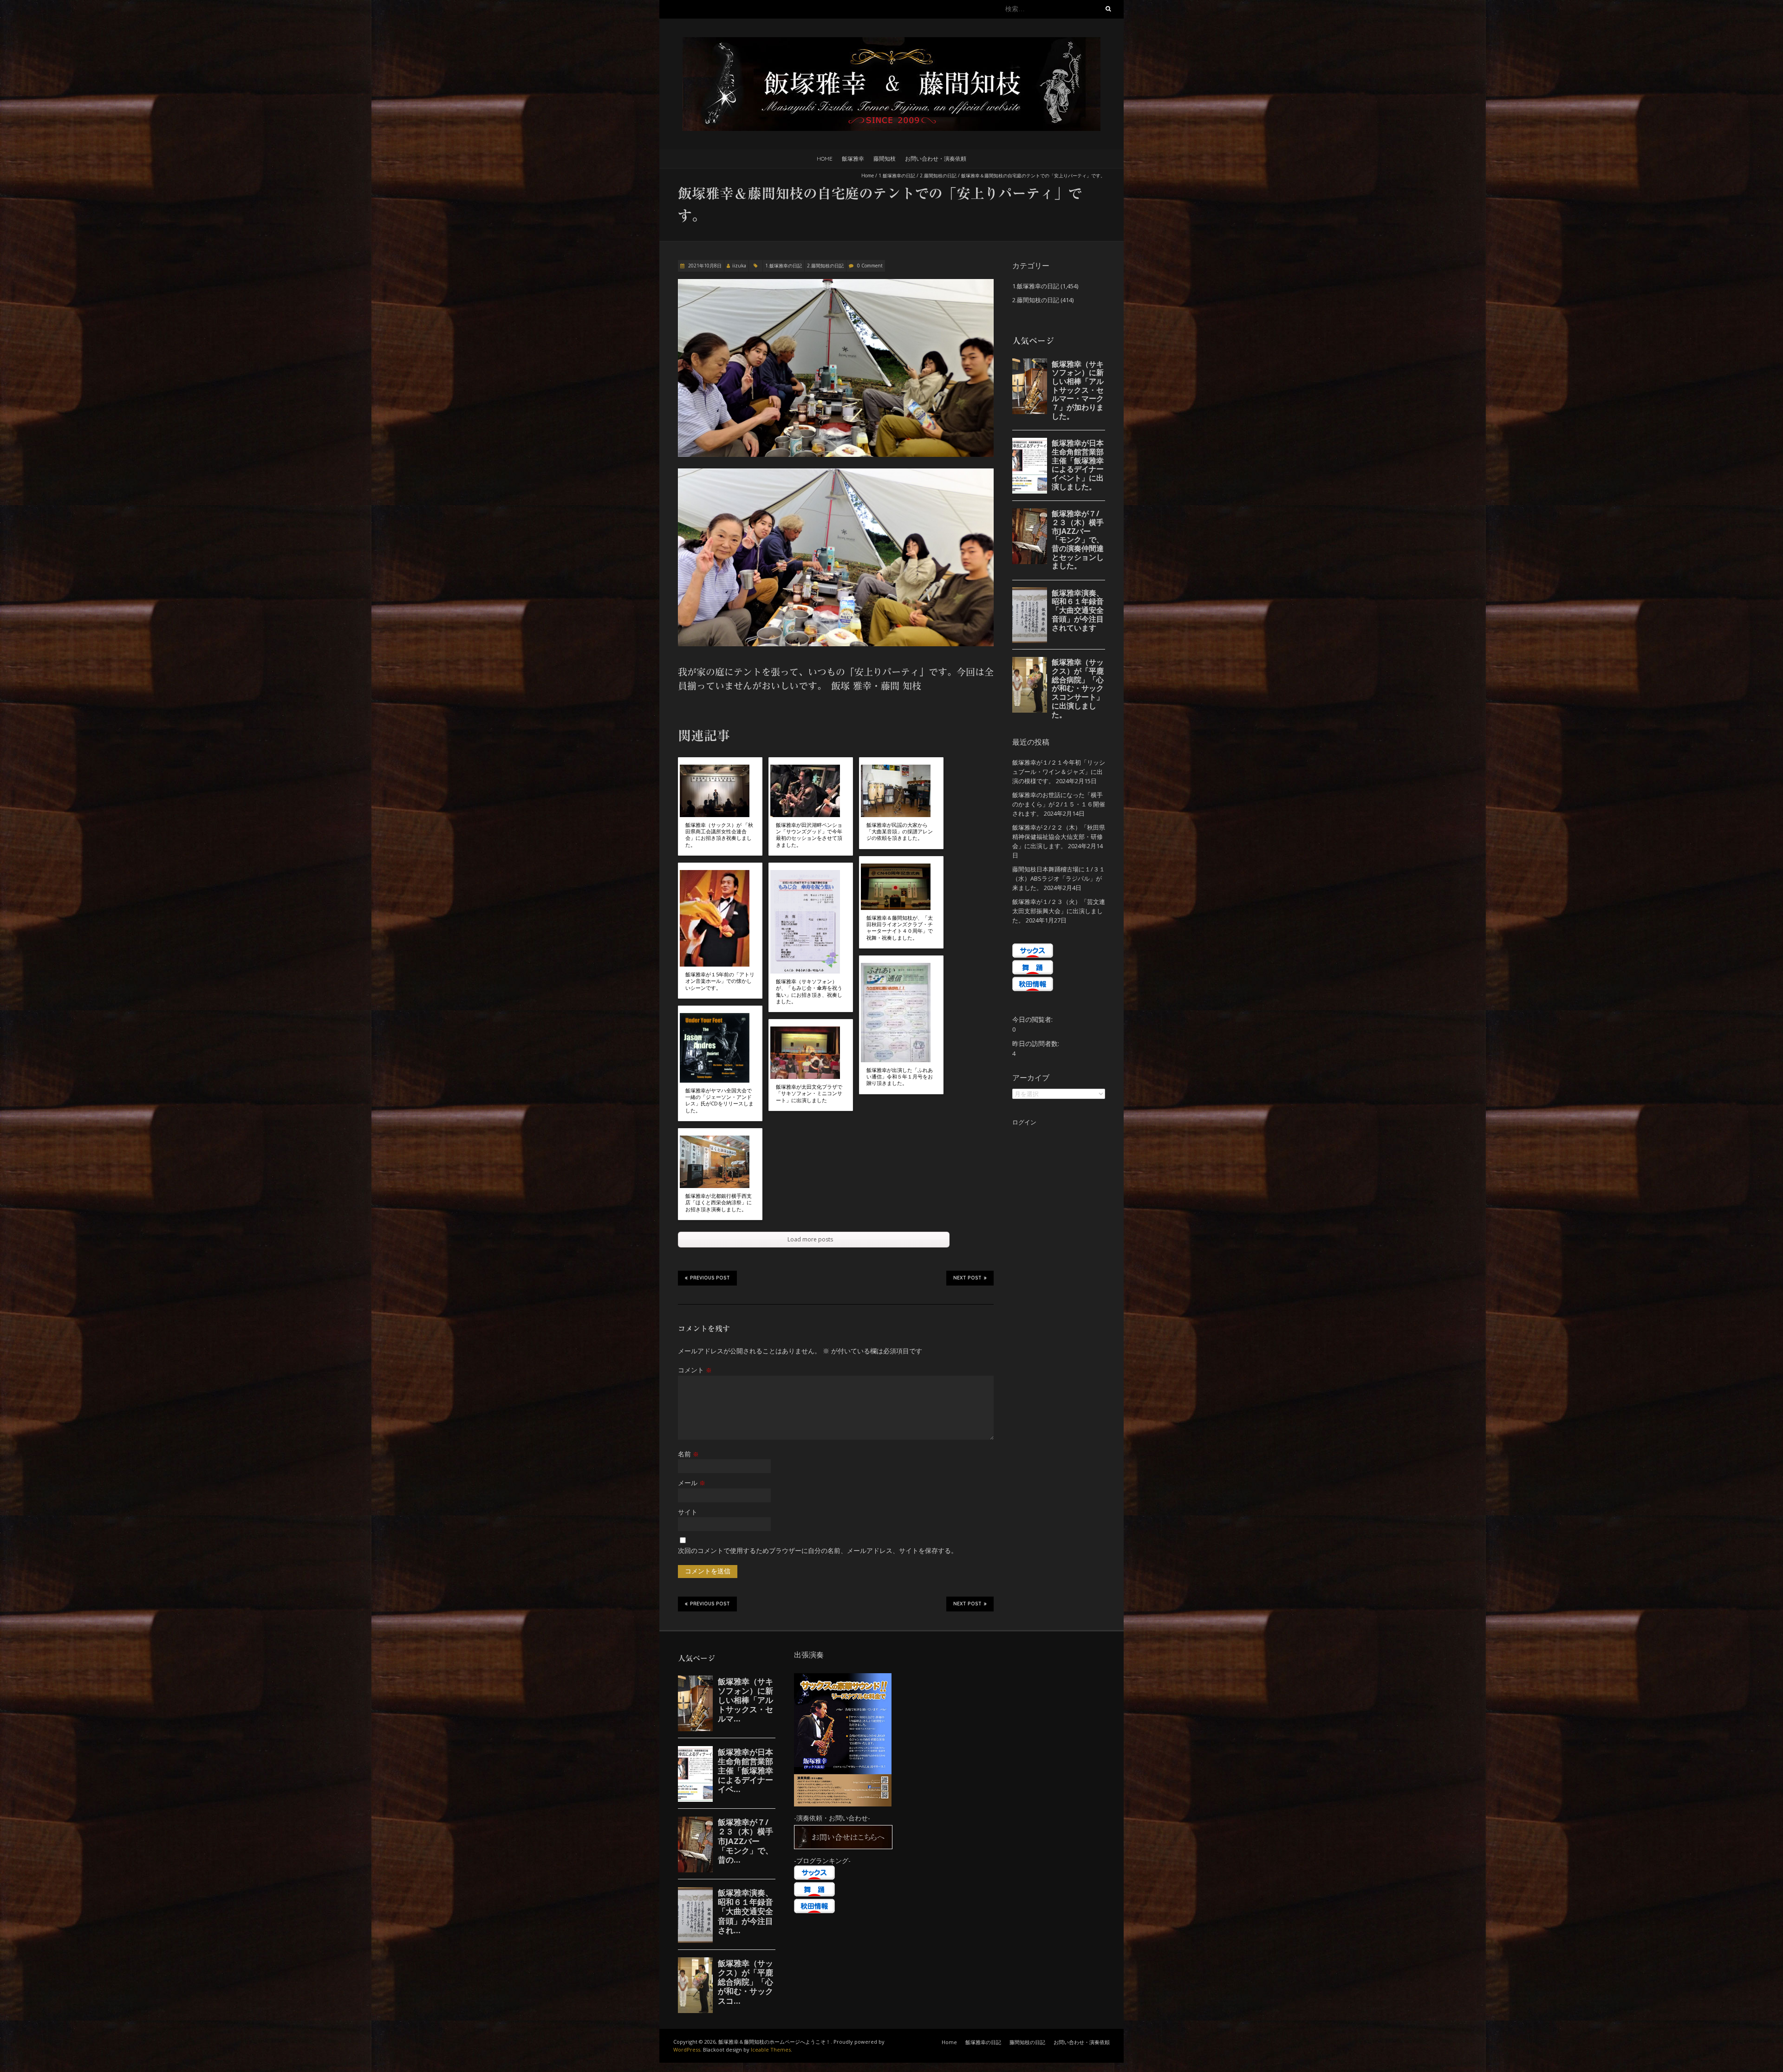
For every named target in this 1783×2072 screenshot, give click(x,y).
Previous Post (710, 1278)
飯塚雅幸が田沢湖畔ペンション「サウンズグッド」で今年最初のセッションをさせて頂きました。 (809, 835)
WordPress (687, 2049)
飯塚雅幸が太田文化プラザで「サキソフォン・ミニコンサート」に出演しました (809, 1094)
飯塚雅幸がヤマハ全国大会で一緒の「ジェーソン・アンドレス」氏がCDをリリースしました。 (719, 1101)
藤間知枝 (885, 159)
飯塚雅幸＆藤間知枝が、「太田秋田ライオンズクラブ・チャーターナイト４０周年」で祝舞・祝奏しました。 (900, 928)
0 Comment (870, 266)
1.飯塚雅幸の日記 (897, 175)
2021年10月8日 (704, 266)
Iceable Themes (771, 2049)
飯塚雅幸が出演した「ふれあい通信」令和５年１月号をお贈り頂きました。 (900, 1077)
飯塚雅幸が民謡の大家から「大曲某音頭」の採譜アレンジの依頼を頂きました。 (900, 832)
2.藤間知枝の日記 (938, 175)
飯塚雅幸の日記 (983, 2042)
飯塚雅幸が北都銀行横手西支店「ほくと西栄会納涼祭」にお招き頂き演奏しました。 (719, 1203)
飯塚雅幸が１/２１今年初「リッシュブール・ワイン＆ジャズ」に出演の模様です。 (1059, 772)
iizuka (739, 266)
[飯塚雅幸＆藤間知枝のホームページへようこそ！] (891, 42)
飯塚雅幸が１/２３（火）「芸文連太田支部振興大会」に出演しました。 (1059, 911)
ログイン (1024, 1122)
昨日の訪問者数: (1037, 1043)
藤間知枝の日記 (1027, 2042)
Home (825, 159)
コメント (695, 1370)
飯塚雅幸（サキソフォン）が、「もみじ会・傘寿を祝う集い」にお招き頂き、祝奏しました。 (809, 991)
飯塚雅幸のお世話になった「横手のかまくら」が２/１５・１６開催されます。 (1059, 804)
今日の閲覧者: (1033, 1019)
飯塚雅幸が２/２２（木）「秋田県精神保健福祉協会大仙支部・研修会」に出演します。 (1059, 837)
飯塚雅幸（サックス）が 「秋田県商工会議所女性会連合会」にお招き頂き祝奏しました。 (719, 835)
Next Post (967, 1278)
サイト (688, 1512)
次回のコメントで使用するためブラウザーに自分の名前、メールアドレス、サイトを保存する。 (818, 1550)
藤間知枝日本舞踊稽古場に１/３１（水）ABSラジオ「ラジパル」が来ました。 (1059, 878)
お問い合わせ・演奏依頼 (936, 159)
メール (692, 1483)
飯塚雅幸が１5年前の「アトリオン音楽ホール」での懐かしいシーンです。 (720, 981)
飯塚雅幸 (853, 159)
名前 (688, 1454)
